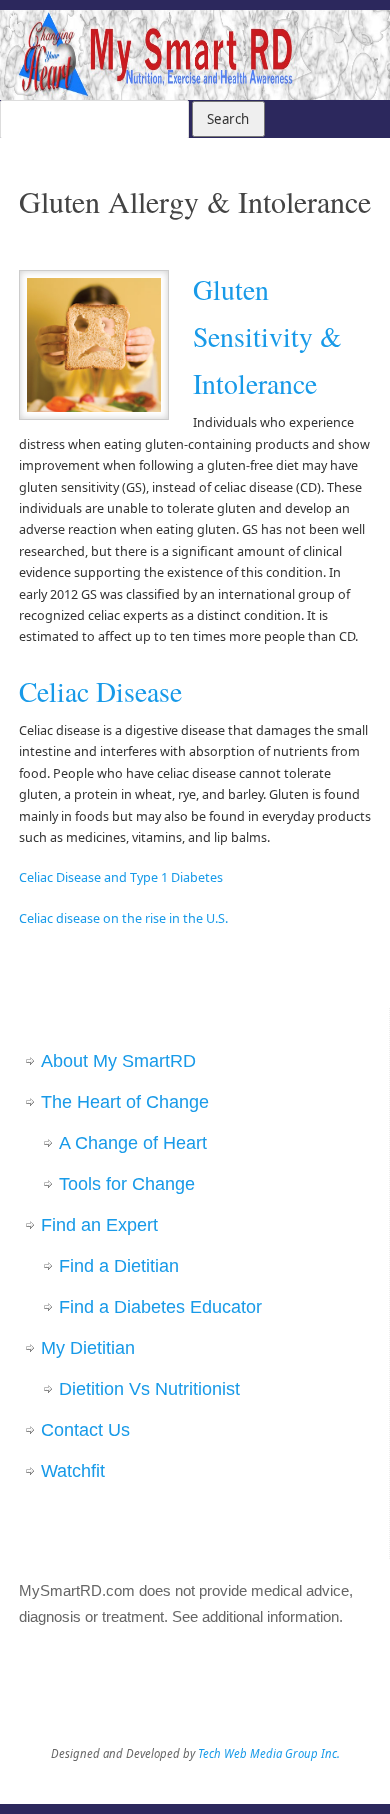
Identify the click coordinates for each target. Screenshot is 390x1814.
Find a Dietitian (119, 1266)
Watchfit (73, 1471)
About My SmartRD (118, 1061)
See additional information (255, 1616)
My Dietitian (88, 1348)
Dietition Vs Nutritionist (149, 1389)
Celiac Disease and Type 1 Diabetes (121, 877)
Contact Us (85, 1430)
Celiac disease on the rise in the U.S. (123, 918)
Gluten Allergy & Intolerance (195, 201)
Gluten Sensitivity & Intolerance (267, 336)
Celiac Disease (100, 691)
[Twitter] (336, 40)
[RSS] (365, 40)
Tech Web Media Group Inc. (269, 1753)
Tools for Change (127, 1184)
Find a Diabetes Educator (160, 1307)
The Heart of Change (125, 1102)
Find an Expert (99, 1225)
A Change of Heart (133, 1143)
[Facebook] (307, 40)
